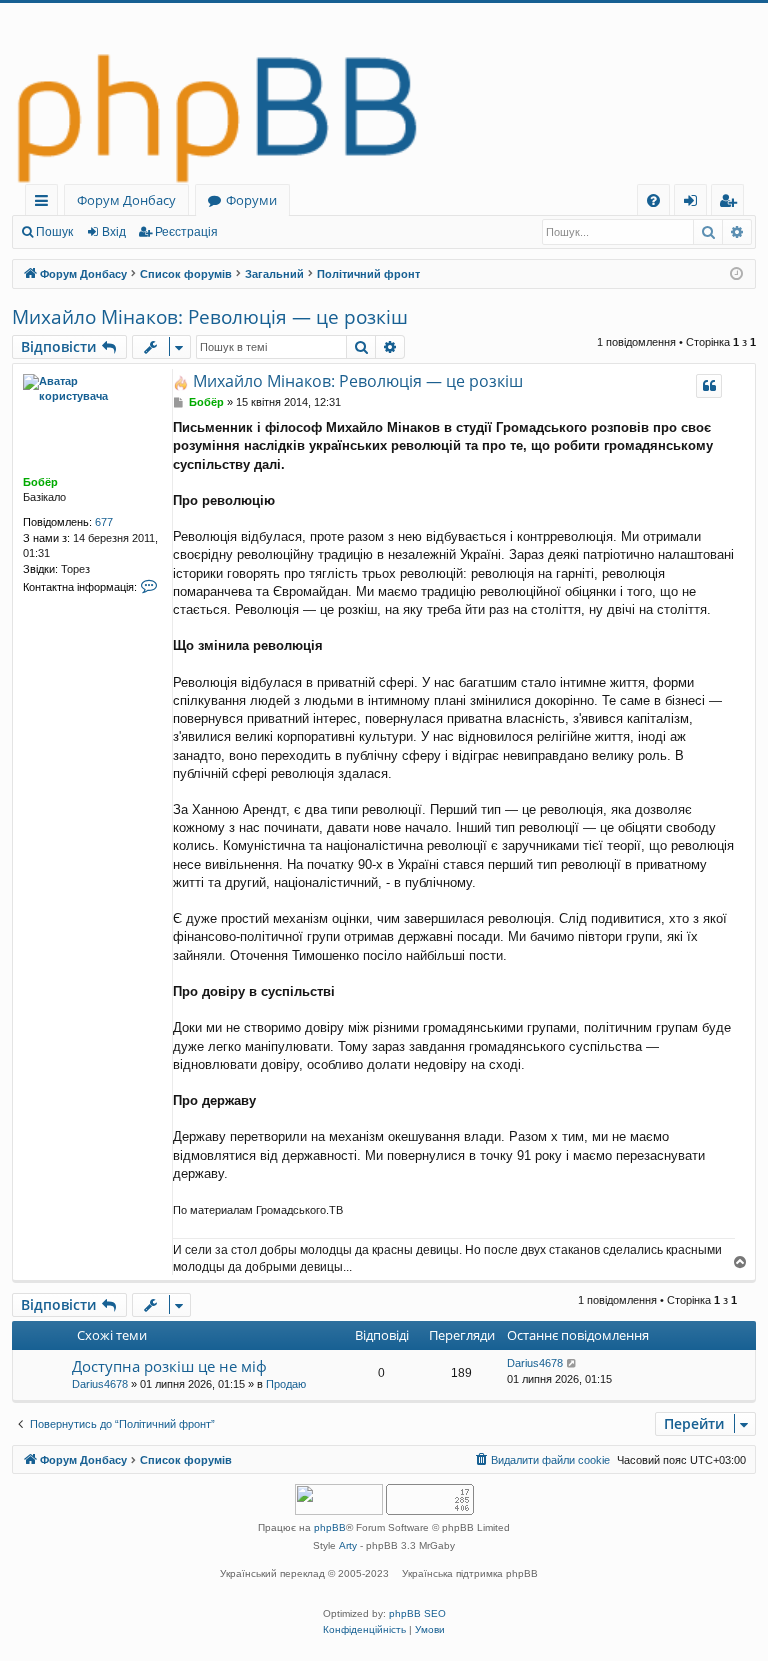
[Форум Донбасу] (384, 93)
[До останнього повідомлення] (572, 1363)
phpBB (330, 1527)
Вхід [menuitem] (697, 203)
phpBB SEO (417, 1613)
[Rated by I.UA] (339, 1501)
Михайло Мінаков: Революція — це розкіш (210, 317)
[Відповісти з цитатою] (709, 386)
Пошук (54, 232)
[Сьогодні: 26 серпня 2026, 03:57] (736, 274)
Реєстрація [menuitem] (731, 203)
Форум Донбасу (126, 200)
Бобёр (40, 482)
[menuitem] (653, 200)
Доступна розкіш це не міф (169, 1366)
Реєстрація (186, 232)
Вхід (114, 232)
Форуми (251, 200)
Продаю (286, 1384)
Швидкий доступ (45, 203)
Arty (348, 1545)
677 (104, 522)
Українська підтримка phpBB (470, 1573)
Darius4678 (100, 1384)
